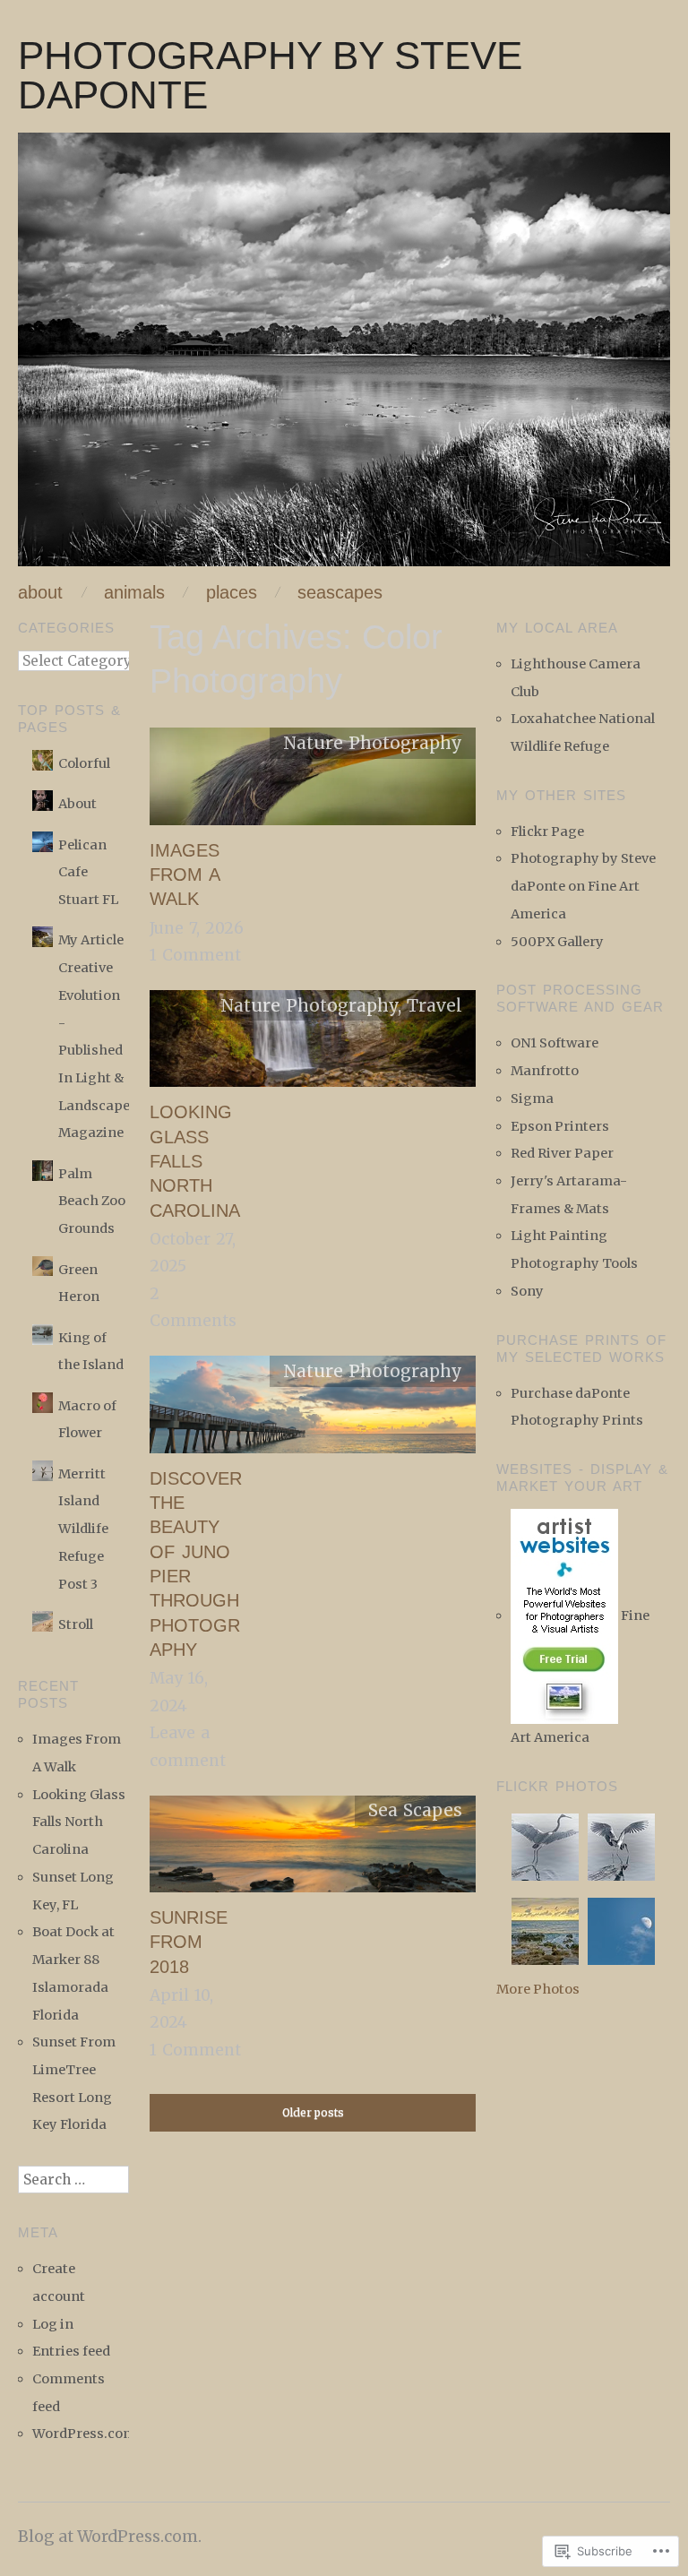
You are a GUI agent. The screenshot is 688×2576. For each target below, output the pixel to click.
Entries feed (71, 2351)
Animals (134, 593)
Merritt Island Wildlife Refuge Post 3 (83, 1529)
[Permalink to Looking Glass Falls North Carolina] (313, 1045)
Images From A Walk (185, 875)
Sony (527, 1291)
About (40, 593)
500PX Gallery (557, 942)
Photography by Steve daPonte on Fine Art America (583, 886)
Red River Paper (562, 1153)
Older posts (313, 2112)
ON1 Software (555, 1043)
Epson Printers (560, 1126)
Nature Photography (373, 743)
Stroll (76, 1624)
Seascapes (340, 593)
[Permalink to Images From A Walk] (313, 782)
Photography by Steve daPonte (270, 75)
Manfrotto (545, 1071)
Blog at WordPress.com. (110, 2537)
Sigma (532, 1098)
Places (232, 593)
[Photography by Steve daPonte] (344, 358)
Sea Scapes (415, 1810)
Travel (434, 1005)
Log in (53, 2324)
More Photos (538, 1989)
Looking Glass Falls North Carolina (195, 1161)
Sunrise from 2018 (189, 1942)
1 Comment (195, 955)
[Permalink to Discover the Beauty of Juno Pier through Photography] (313, 1410)
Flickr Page (547, 831)
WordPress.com (84, 2434)
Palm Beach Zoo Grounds (92, 1201)
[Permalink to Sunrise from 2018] (313, 1849)
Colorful (84, 763)
